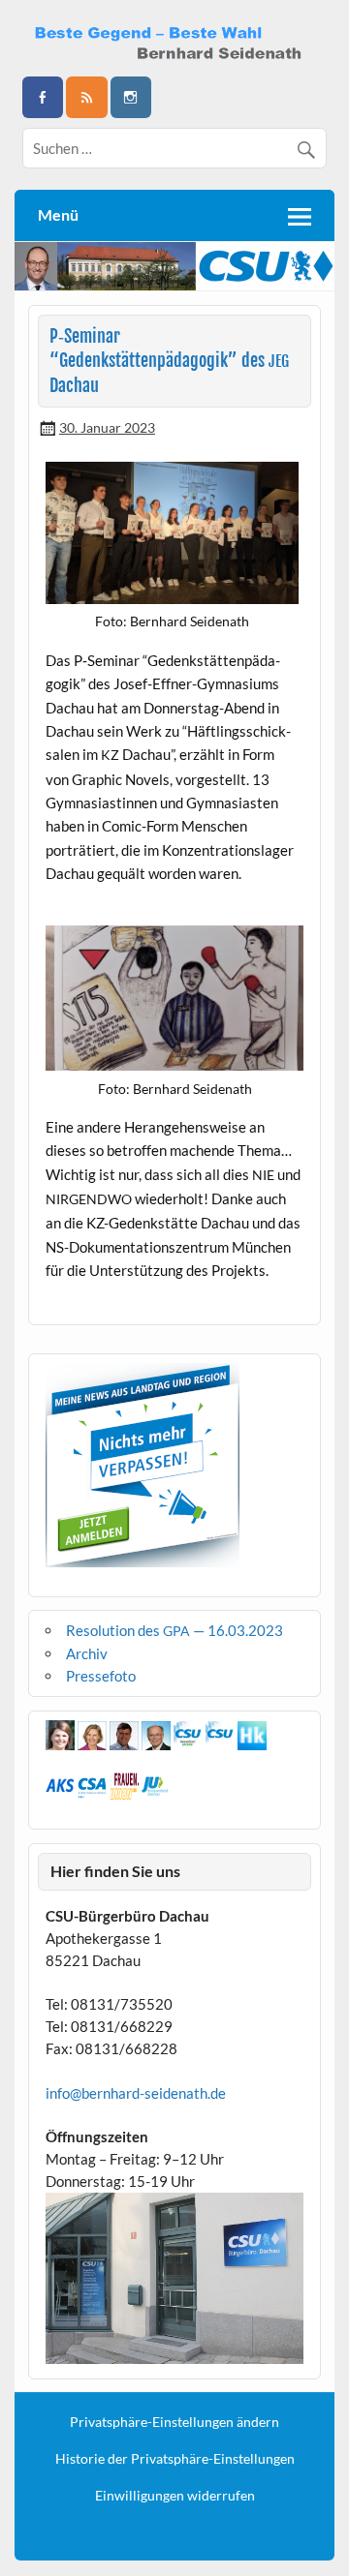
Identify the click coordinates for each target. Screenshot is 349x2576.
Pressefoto (101, 1676)
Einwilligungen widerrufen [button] (175, 2496)
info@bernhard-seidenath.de (136, 2093)
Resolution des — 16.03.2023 (174, 1630)
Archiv (87, 1653)
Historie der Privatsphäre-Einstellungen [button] (175, 2459)
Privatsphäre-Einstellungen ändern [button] (174, 2422)
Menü (58, 214)
